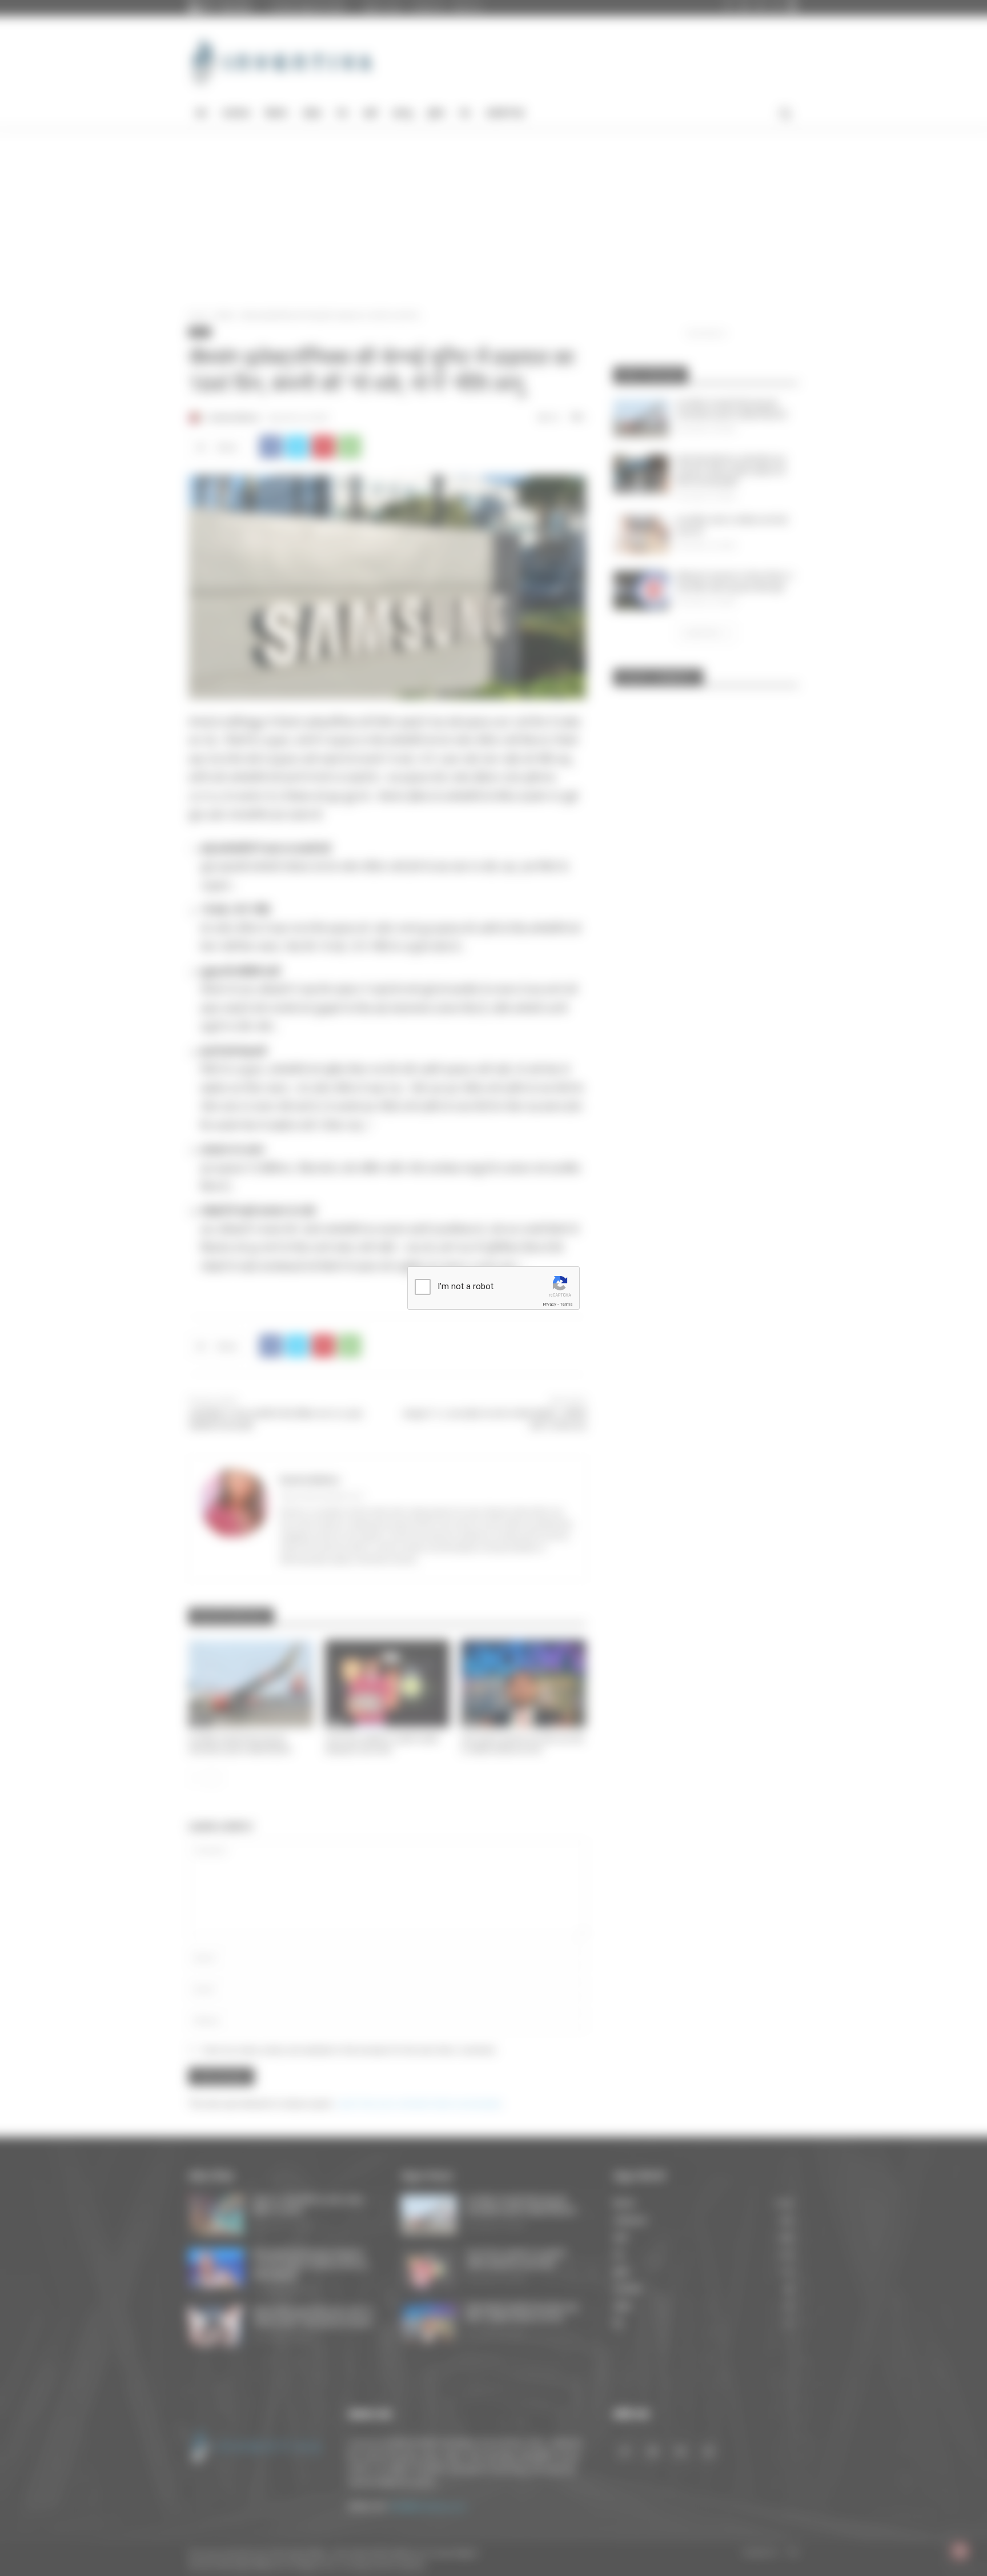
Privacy (549, 1304)
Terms (566, 1304)
